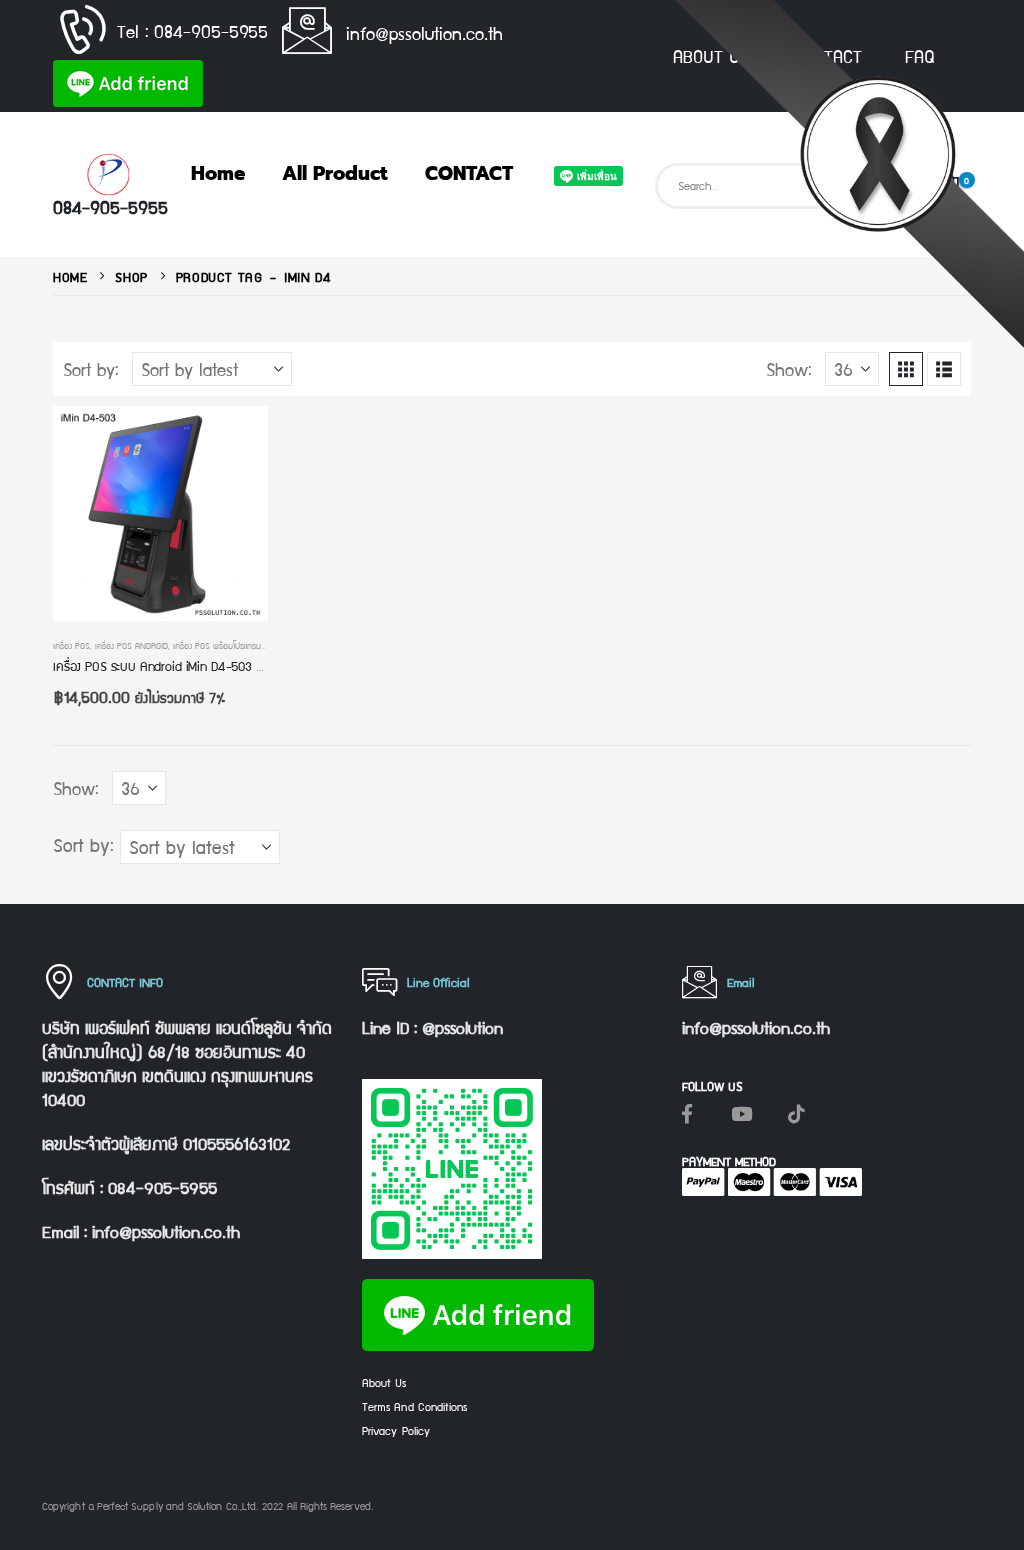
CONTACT (827, 56)
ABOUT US (711, 56)
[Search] (886, 186)
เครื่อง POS (71, 645)
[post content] (160, 513)
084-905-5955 (110, 206)
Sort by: (91, 369)
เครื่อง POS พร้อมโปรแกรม (217, 645)
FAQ (920, 56)
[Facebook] (687, 1113)
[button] (906, 369)
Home (218, 173)
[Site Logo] (108, 174)
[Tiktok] (797, 1113)
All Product (335, 173)
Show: (789, 369)
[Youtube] (742, 1113)
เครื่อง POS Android (131, 645)
